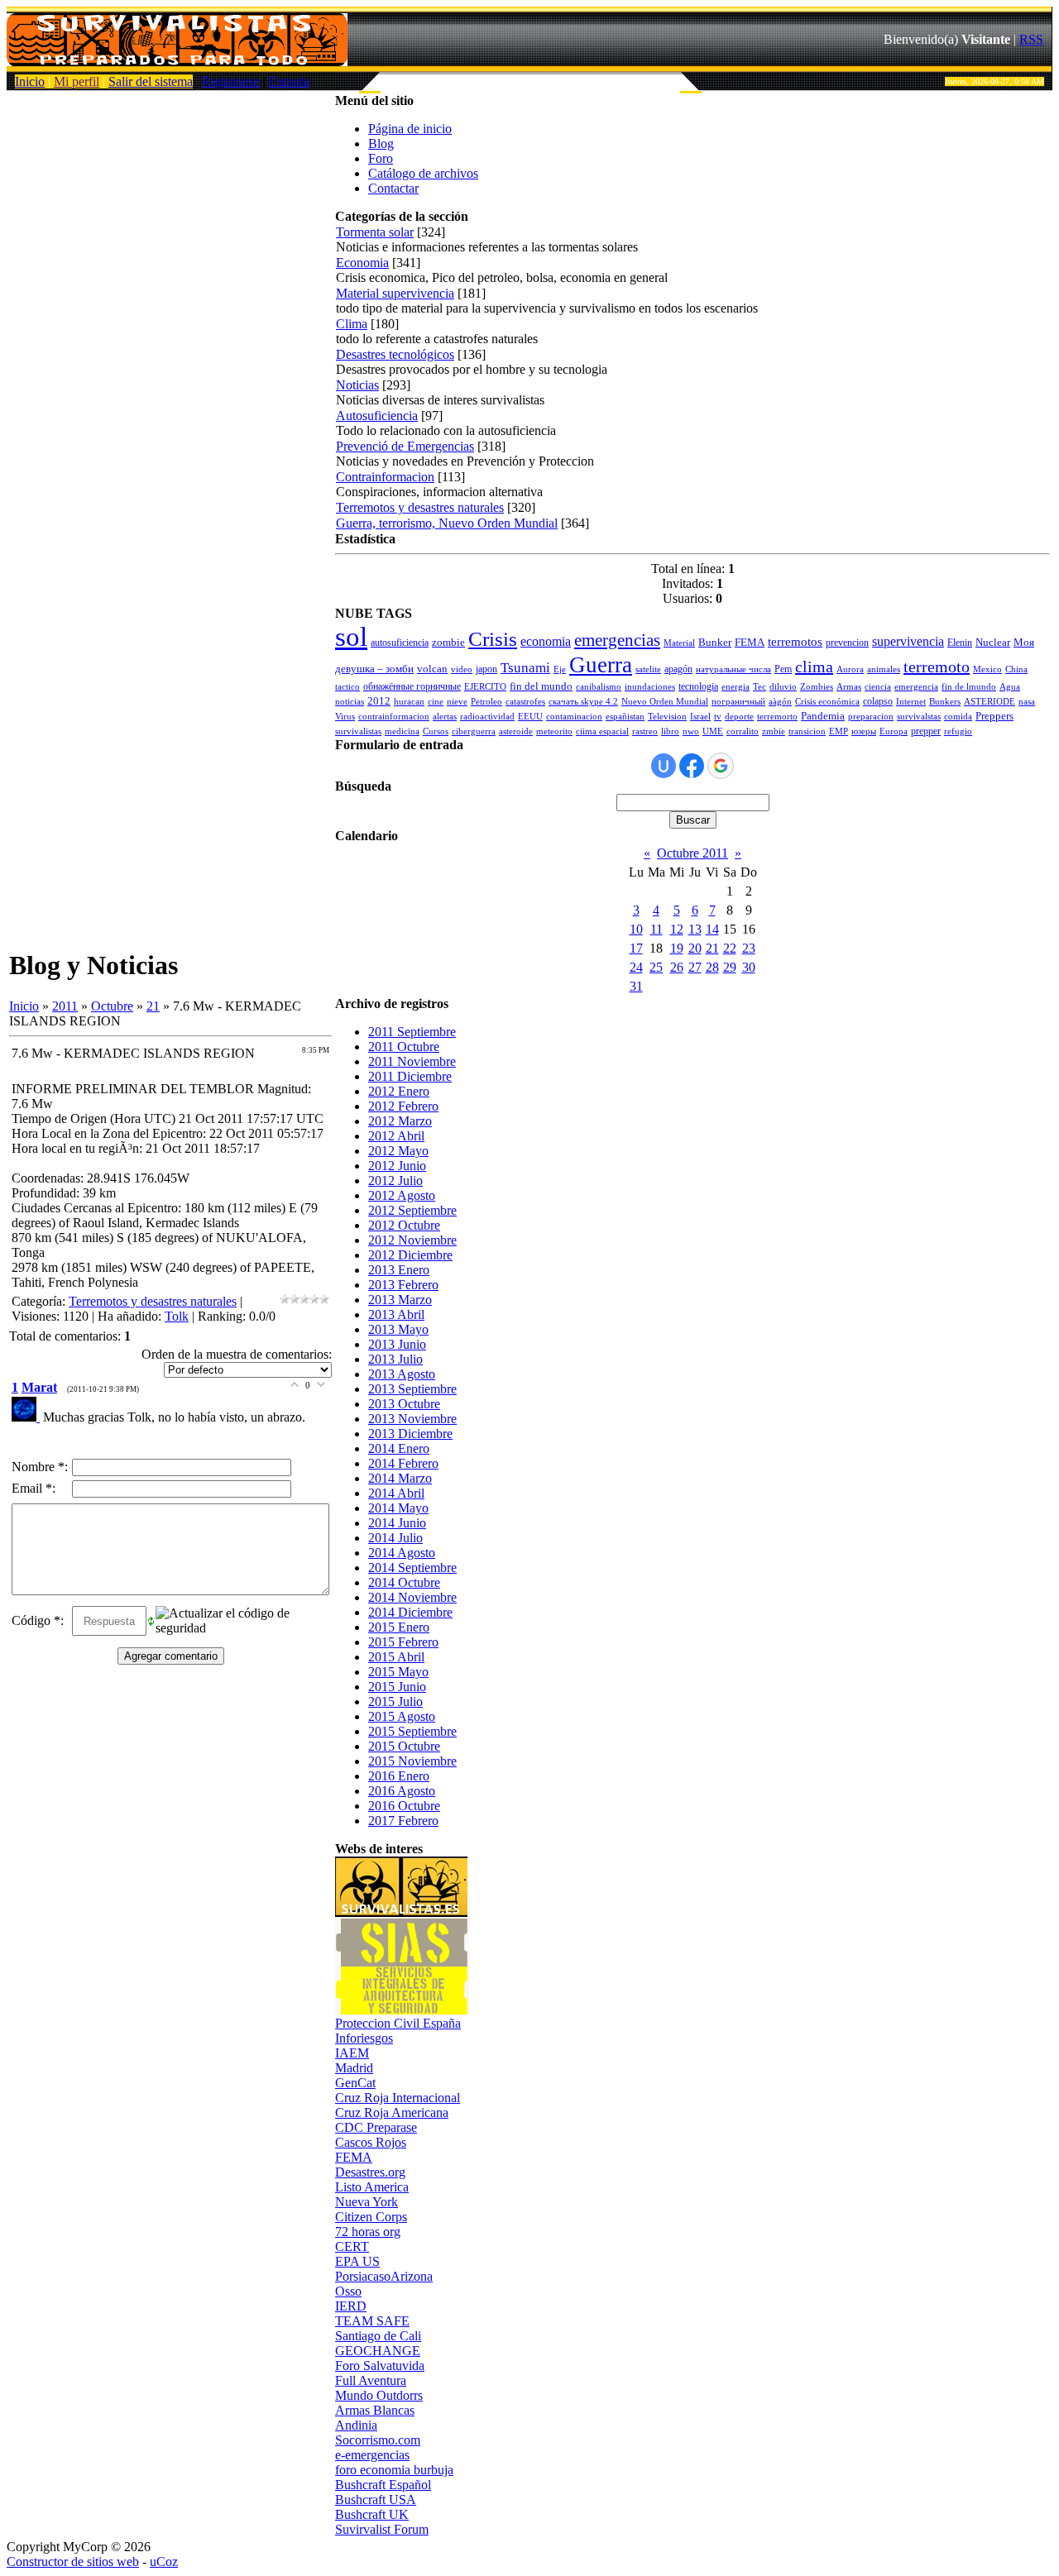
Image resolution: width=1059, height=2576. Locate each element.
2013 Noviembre (412, 1419)
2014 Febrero (403, 1463)
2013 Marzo (400, 1300)
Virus (345, 717)
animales (884, 669)
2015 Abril (396, 1657)
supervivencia (908, 641)
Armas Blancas (375, 2410)
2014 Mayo (398, 1508)
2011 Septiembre (412, 1032)
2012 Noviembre (412, 1240)
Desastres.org (370, 2172)
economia (546, 641)
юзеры (864, 731)
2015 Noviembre (412, 1761)
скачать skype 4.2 (583, 702)
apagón (678, 669)
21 (153, 1006)
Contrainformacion (385, 477)
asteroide (516, 731)
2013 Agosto (402, 1374)
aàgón (780, 702)
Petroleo (486, 702)
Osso (348, 2291)
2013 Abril (396, 1314)
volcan (432, 669)
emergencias (617, 640)
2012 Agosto (402, 1195)
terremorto (777, 717)
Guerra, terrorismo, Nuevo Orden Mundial (447, 523)
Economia (362, 263)
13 (695, 929)
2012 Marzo (400, 1121)
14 (712, 929)
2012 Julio (395, 1180)
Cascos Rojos (371, 2142)
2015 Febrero (403, 1642)
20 (695, 948)
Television (667, 717)
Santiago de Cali (378, 2336)
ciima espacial (602, 731)
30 (749, 967)
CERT (352, 2246)
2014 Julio (395, 1538)
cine (436, 702)
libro (670, 731)
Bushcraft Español (383, 2485)
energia (736, 687)
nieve (457, 702)
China (1016, 669)
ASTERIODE (990, 702)
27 (695, 967)
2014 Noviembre (412, 1597)
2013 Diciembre (410, 1434)
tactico (347, 687)
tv (718, 717)
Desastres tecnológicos (395, 354)
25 (656, 967)
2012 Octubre (404, 1225)
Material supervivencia (395, 293)
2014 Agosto (402, 1553)
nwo (691, 731)
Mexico (987, 669)
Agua (1010, 687)
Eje (560, 669)
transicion (807, 731)
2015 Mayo (398, 1672)
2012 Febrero (403, 1106)
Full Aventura (371, 2380)
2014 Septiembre (412, 1568)
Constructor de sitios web (73, 2562)
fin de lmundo (969, 687)
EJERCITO (485, 687)
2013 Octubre (404, 1404)
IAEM (352, 2053)
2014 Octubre (404, 1582)
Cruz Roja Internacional (398, 2098)
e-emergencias (372, 2455)
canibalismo (599, 687)
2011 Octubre (404, 1047)
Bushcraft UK (372, 2514)
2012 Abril (396, 1136)
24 (636, 967)
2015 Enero (399, 1627)
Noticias (357, 385)
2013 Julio (395, 1359)
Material (679, 643)
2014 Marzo (400, 1478)
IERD (351, 2306)
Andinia (356, 2425)
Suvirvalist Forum (382, 2529)
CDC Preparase (376, 2127)
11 (656, 929)
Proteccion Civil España (398, 2023)
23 (749, 948)
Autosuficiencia (377, 416)
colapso (878, 701)
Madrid (354, 2068)
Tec (760, 687)
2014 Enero (399, 1448)
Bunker (715, 642)
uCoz (164, 2562)
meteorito (554, 731)
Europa (894, 731)
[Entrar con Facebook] (692, 766)
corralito (743, 731)
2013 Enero (399, 1270)
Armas (849, 687)
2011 (65, 1006)
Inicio (30, 81)
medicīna (402, 731)
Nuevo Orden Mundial (665, 702)
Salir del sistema (151, 81)
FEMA (750, 642)
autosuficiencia (400, 643)
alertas (445, 717)
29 (730, 967)
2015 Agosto (402, 1716)
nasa (1027, 702)
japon (486, 669)
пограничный (738, 702)
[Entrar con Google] (721, 766)
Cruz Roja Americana (392, 2112)
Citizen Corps (371, 2217)
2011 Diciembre (410, 1076)
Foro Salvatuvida (380, 2366)
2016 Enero (399, 1776)
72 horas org (368, 2232)
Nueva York (367, 2202)
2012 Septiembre (412, 1210)
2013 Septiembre (412, 1389)
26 (677, 967)
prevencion (847, 643)
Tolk (177, 1316)
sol (351, 636)
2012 (379, 701)
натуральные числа (733, 669)
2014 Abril (396, 1493)
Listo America (372, 2187)
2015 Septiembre (412, 1731)
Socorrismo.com (378, 2440)
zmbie (774, 731)
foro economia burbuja (394, 2470)
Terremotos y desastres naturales (153, 1301)
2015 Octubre (404, 1746)
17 (636, 948)
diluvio (783, 687)
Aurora (850, 669)
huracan (409, 702)
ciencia (878, 687)
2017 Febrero (403, 1821)
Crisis (493, 638)
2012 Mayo (398, 1151)
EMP (839, 731)
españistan (625, 717)
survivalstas (919, 717)
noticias (350, 702)
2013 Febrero (403, 1285)
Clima (352, 324)
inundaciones (650, 687)
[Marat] (27, 1417)
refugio (958, 731)
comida (958, 717)
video (462, 669)
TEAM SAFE (372, 2321)
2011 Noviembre (412, 1061)
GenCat (355, 2083)
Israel (700, 717)
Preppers (994, 716)
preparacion (871, 717)
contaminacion (574, 717)
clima (814, 667)
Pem (783, 669)
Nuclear (993, 642)
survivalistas (358, 731)
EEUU (530, 717)
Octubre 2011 (692, 853)
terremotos (795, 642)
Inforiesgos (364, 2038)
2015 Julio (395, 1701)
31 (636, 986)
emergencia (916, 687)
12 (677, 929)
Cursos (436, 731)
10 (636, 929)
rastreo (645, 731)
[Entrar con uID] (664, 766)
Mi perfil (77, 81)
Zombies (817, 687)
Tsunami (525, 668)
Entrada (289, 81)
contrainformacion (394, 717)
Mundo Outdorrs (379, 2395)
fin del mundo (541, 686)
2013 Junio (397, 1344)
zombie (448, 642)
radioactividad (487, 717)
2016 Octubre (404, 1806)
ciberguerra (474, 731)
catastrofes (525, 702)
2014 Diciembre (410, 1612)
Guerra (601, 665)
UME (713, 731)
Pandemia (823, 716)
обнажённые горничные (412, 686)
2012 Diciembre (410, 1255)
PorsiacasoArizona (384, 2276)
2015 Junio (397, 1687)
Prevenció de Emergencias (405, 446)
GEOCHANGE (378, 2351)
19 (677, 948)
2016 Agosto (402, 1791)
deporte (739, 717)
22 (730, 948)
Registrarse (231, 81)
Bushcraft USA (376, 2500)
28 (712, 967)
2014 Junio (397, 1523)
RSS (1031, 39)
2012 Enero (399, 1091)
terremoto (937, 667)
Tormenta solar (375, 232)
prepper (926, 731)
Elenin (960, 643)
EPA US (357, 2261)
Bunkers (945, 702)
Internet (911, 702)
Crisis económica (827, 702)
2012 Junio (397, 1166)
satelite (648, 669)
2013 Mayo (398, 1329)
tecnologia (698, 686)
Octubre (112, 1006)
